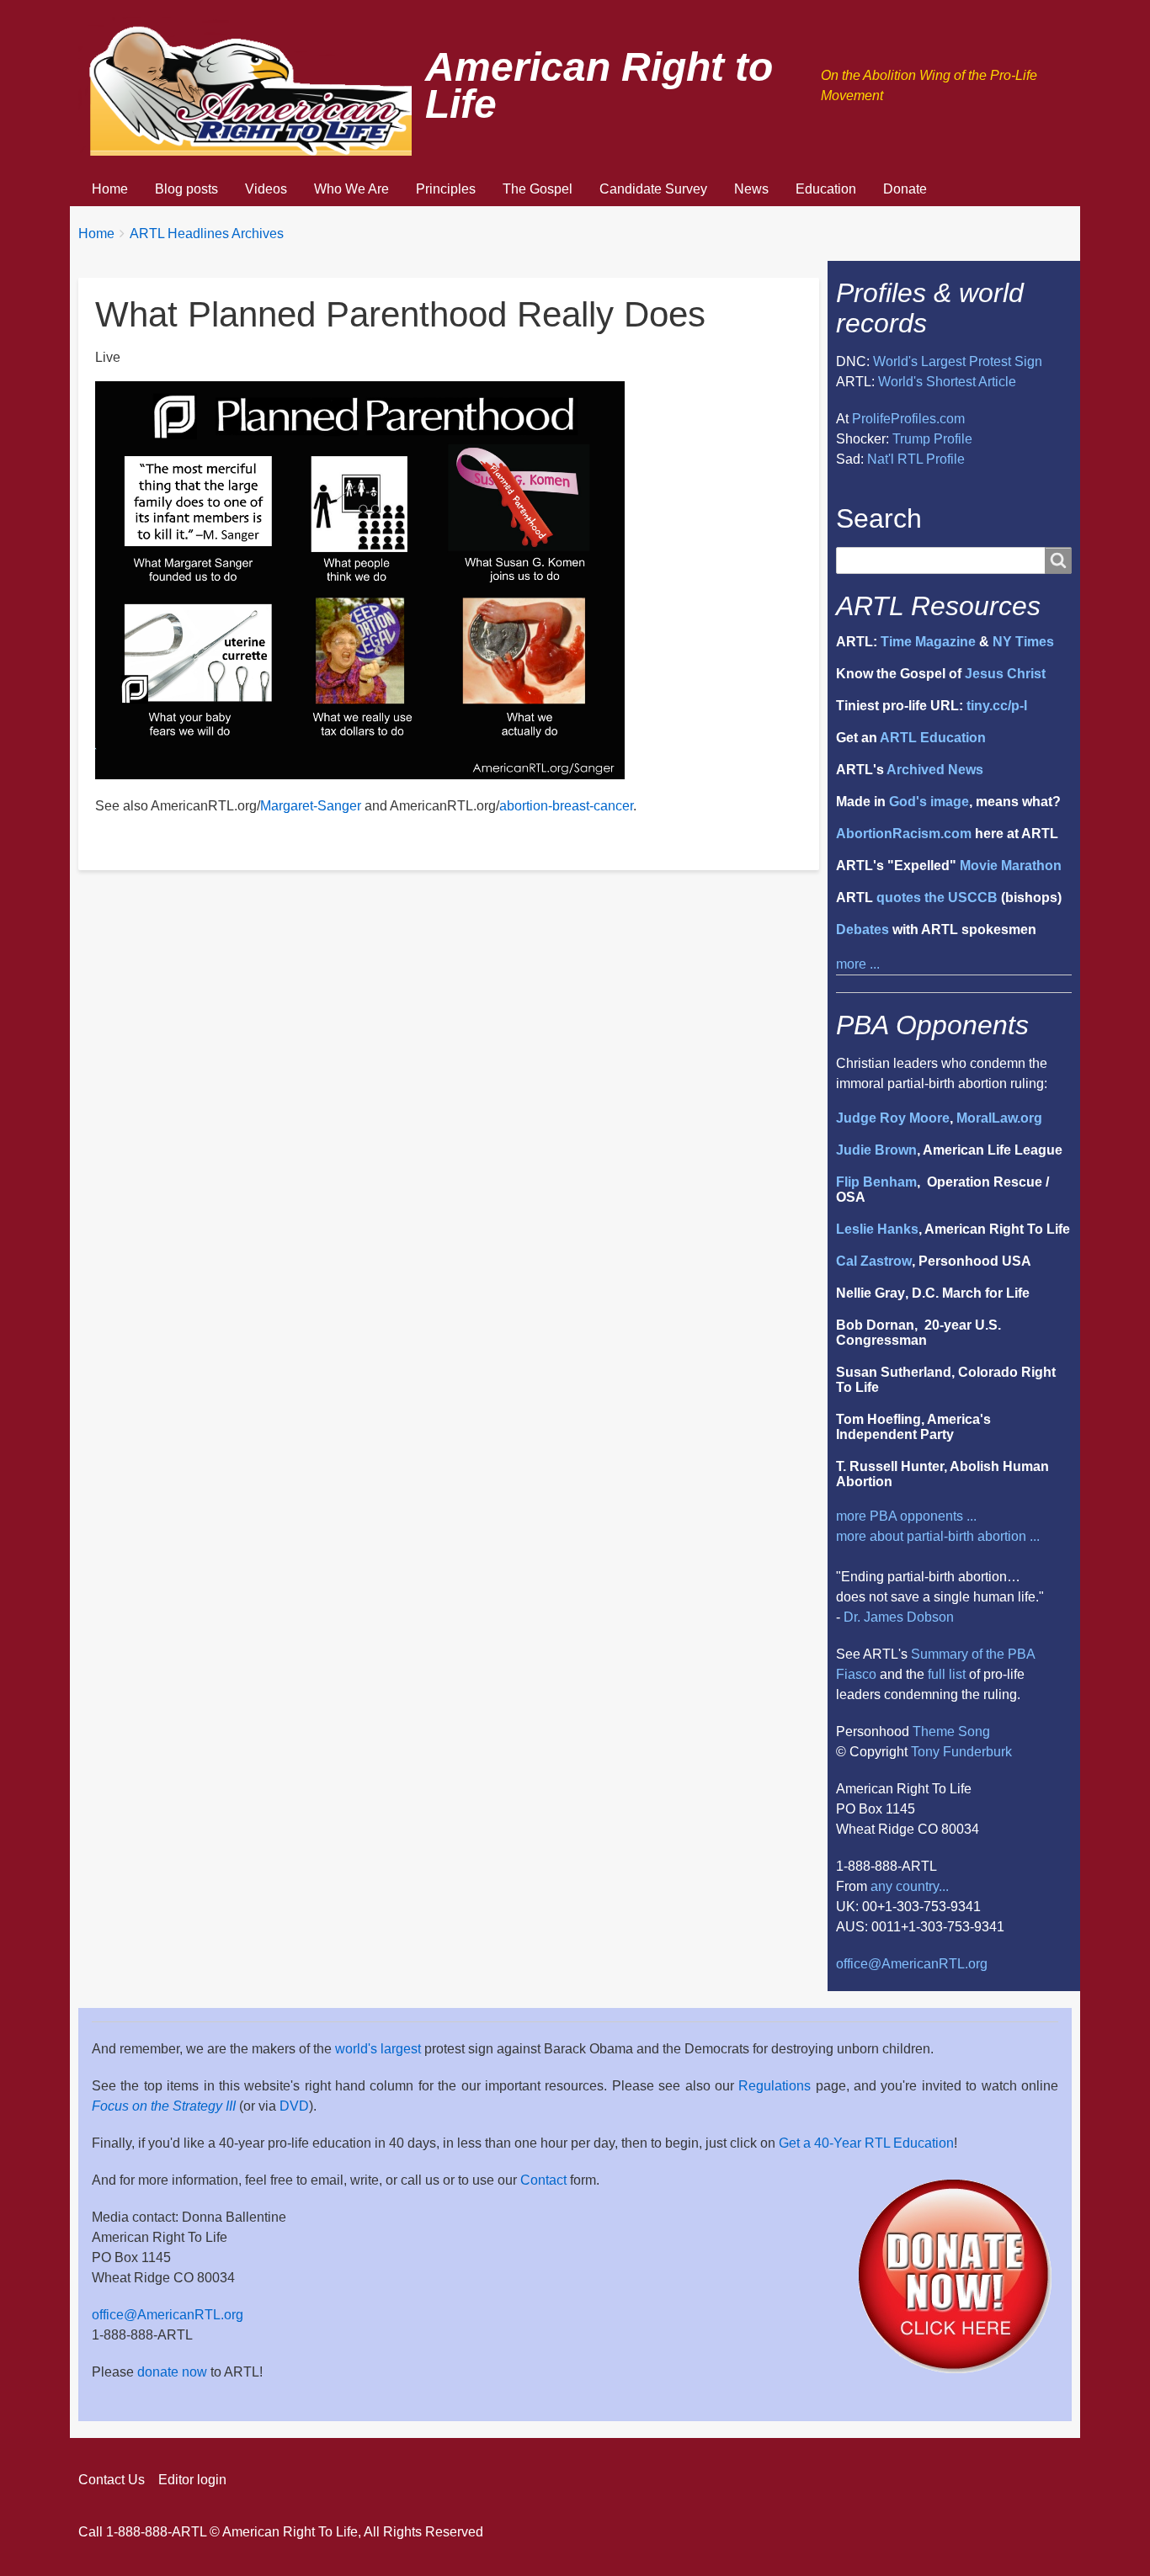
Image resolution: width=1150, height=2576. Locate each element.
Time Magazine (928, 642)
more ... (858, 964)
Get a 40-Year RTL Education (866, 2143)
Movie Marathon (1011, 866)
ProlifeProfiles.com (908, 419)
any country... (910, 1886)
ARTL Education (933, 738)
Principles (446, 189)
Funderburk (977, 1752)
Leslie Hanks (877, 1229)
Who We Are (351, 189)
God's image (929, 802)
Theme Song (951, 1731)
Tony (925, 1752)
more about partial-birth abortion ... (938, 1536)
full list (947, 1674)
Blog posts (186, 189)
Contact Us (112, 2480)
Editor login (192, 2480)
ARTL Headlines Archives (207, 234)
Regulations (775, 2086)
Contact (543, 2180)
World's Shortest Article (947, 382)
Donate (905, 189)
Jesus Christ (1005, 674)
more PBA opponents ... (906, 1516)
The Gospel (538, 189)
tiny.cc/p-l (997, 706)
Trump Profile (932, 439)
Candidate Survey (653, 189)
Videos (266, 189)
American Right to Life (599, 86)
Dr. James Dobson (899, 1617)
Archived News (935, 770)
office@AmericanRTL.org (912, 1964)
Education (826, 189)
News (751, 189)
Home (110, 189)
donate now (172, 2372)
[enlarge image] (360, 579)
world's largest (378, 2049)
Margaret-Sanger (311, 806)
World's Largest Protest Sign (958, 361)
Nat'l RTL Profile (916, 459)
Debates (862, 929)
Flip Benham (876, 1182)
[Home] (252, 86)
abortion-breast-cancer (566, 806)
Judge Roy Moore (893, 1118)
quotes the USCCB (937, 898)
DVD (294, 2106)
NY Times (1023, 642)
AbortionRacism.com (904, 834)
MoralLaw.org (999, 1118)
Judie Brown (876, 1150)
